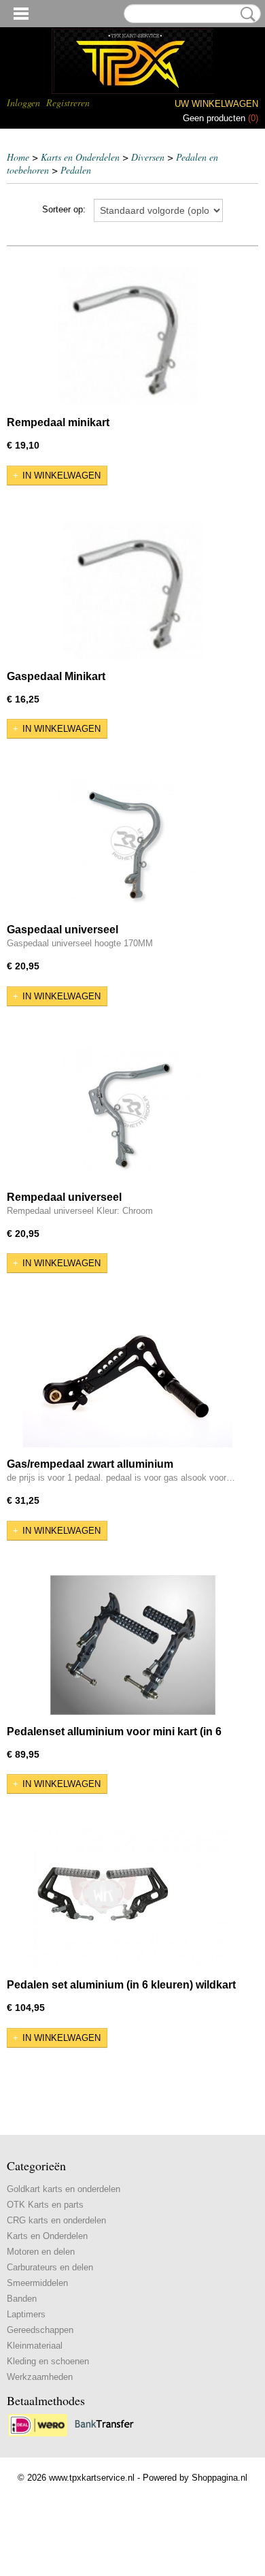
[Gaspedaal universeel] (127, 843)
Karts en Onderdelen (80, 157)
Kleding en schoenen (48, 2361)
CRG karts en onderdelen (56, 2220)
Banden (22, 2299)
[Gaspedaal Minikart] (132, 590)
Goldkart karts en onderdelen (64, 2189)
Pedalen (76, 170)
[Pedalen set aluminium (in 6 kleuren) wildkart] (127, 1898)
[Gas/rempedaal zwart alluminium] (127, 1378)
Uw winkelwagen (216, 104)
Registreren (68, 102)
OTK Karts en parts (45, 2205)
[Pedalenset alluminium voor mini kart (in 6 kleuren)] (132, 1645)
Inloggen (23, 102)
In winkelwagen (61, 476)
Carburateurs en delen (50, 2267)
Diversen (148, 157)
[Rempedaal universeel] (132, 1111)
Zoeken (245, 14)
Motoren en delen (41, 2252)
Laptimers (26, 2314)
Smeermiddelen (37, 2283)
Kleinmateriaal (35, 2346)
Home (18, 157)
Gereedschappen (40, 2330)
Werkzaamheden (40, 2377)
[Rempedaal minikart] (127, 336)
